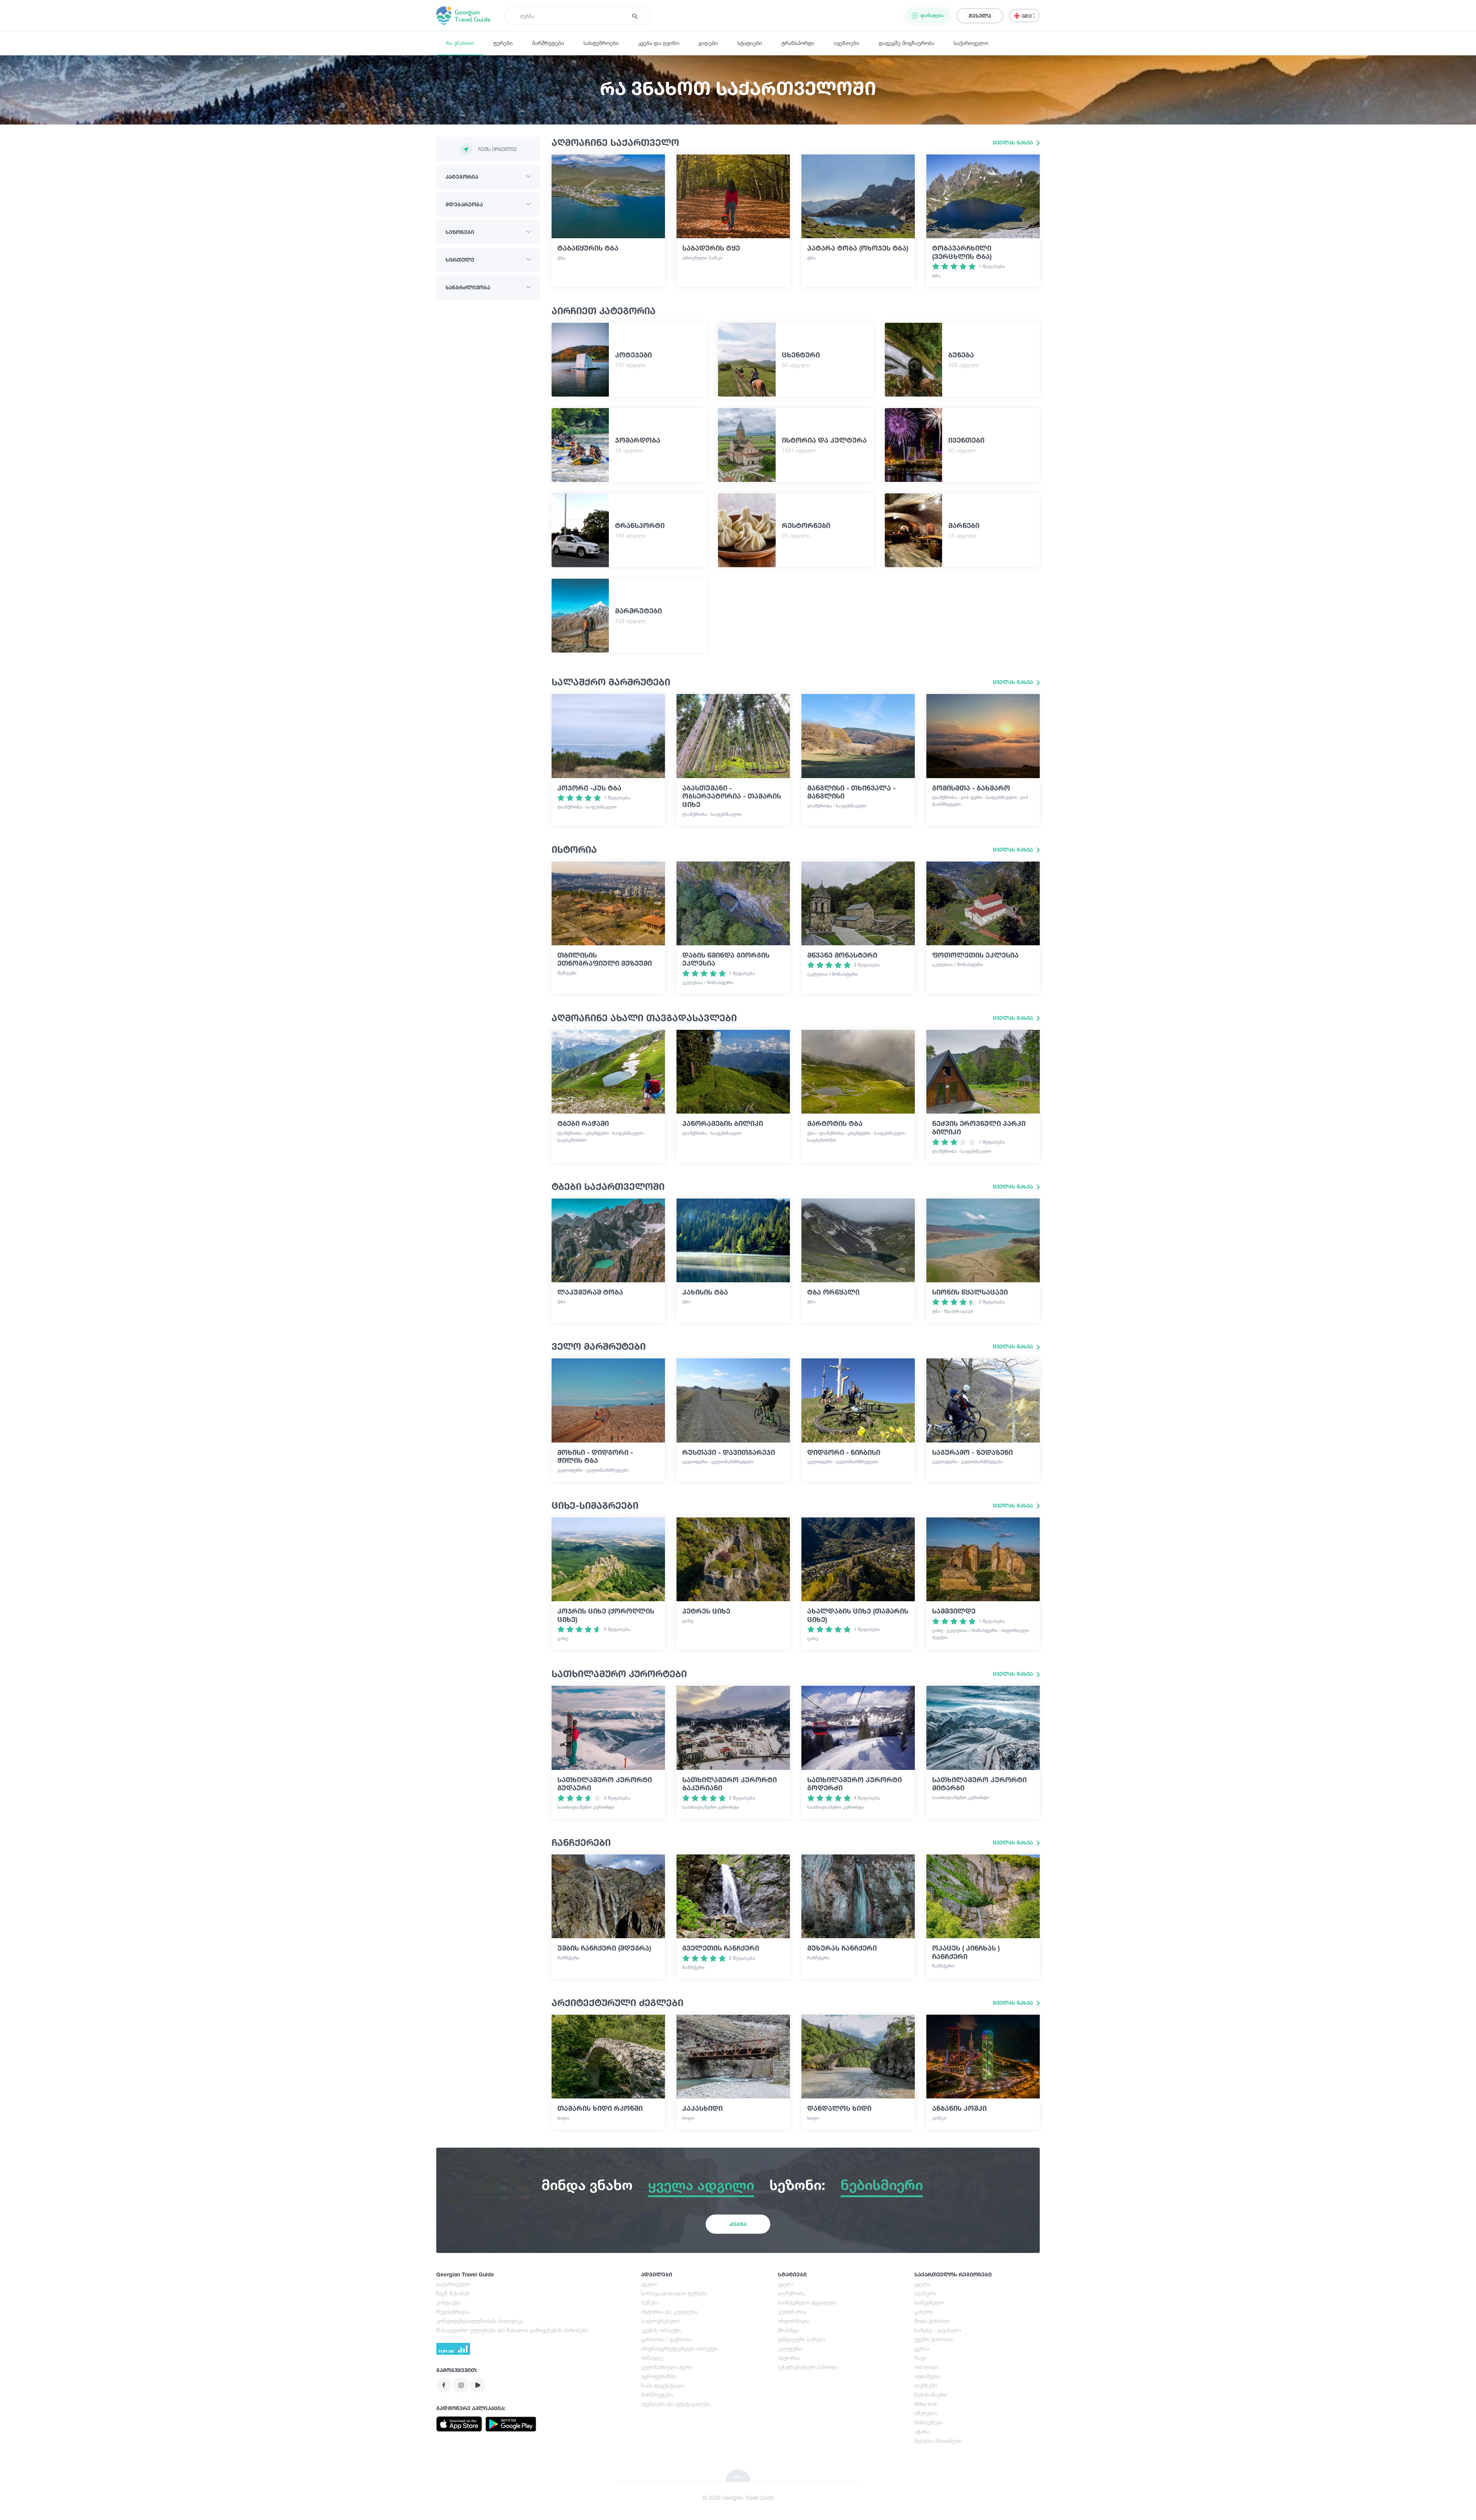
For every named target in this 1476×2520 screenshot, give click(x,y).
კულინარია (792, 2312)
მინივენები (929, 2422)
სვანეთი (925, 2293)
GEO (1027, 16)
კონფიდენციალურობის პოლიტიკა (480, 2321)
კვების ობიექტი (661, 2330)
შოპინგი (788, 2330)
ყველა (649, 2284)
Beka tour (926, 2404)
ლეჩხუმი (926, 2385)
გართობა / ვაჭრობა (666, 2339)
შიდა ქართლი (932, 2321)
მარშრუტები (548, 43)
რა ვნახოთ (460, 43)
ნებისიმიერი (931, 2395)
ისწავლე (652, 2358)
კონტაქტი (449, 2302)
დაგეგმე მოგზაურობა (907, 43)
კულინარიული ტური (667, 2367)
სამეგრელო (929, 2302)
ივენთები (847, 43)
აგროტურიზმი (659, 2376)
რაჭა (921, 2358)
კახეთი (924, 2312)
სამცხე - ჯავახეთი (938, 2330)
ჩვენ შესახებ (453, 2293)
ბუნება (650, 2302)
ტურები (503, 43)
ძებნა (738, 2224)
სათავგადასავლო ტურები (674, 2293)
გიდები (708, 43)
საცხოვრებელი (660, 2321)
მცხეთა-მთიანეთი (938, 2441)
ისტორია (789, 2358)
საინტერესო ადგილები (807, 2302)
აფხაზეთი (927, 2376)
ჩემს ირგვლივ (497, 149)
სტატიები (750, 43)
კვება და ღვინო (659, 43)
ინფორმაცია (794, 2321)
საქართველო (971, 43)
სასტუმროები (601, 43)
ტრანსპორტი (798, 43)
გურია (922, 2348)
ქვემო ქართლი (933, 2339)
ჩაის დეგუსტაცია (663, 2385)
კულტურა (790, 2348)
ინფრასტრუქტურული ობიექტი (679, 2348)
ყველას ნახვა (1014, 142)
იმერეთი (926, 2413)
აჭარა (922, 2431)
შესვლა (980, 16)
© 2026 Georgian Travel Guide (738, 2498)
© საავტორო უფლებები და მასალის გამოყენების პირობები (512, 2330)
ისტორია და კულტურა (669, 2312)
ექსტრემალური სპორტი (808, 2367)
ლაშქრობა (791, 2293)
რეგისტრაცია (453, 2312)
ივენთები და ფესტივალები (676, 2404)
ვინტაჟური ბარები (801, 2339)
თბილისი (926, 2367)
